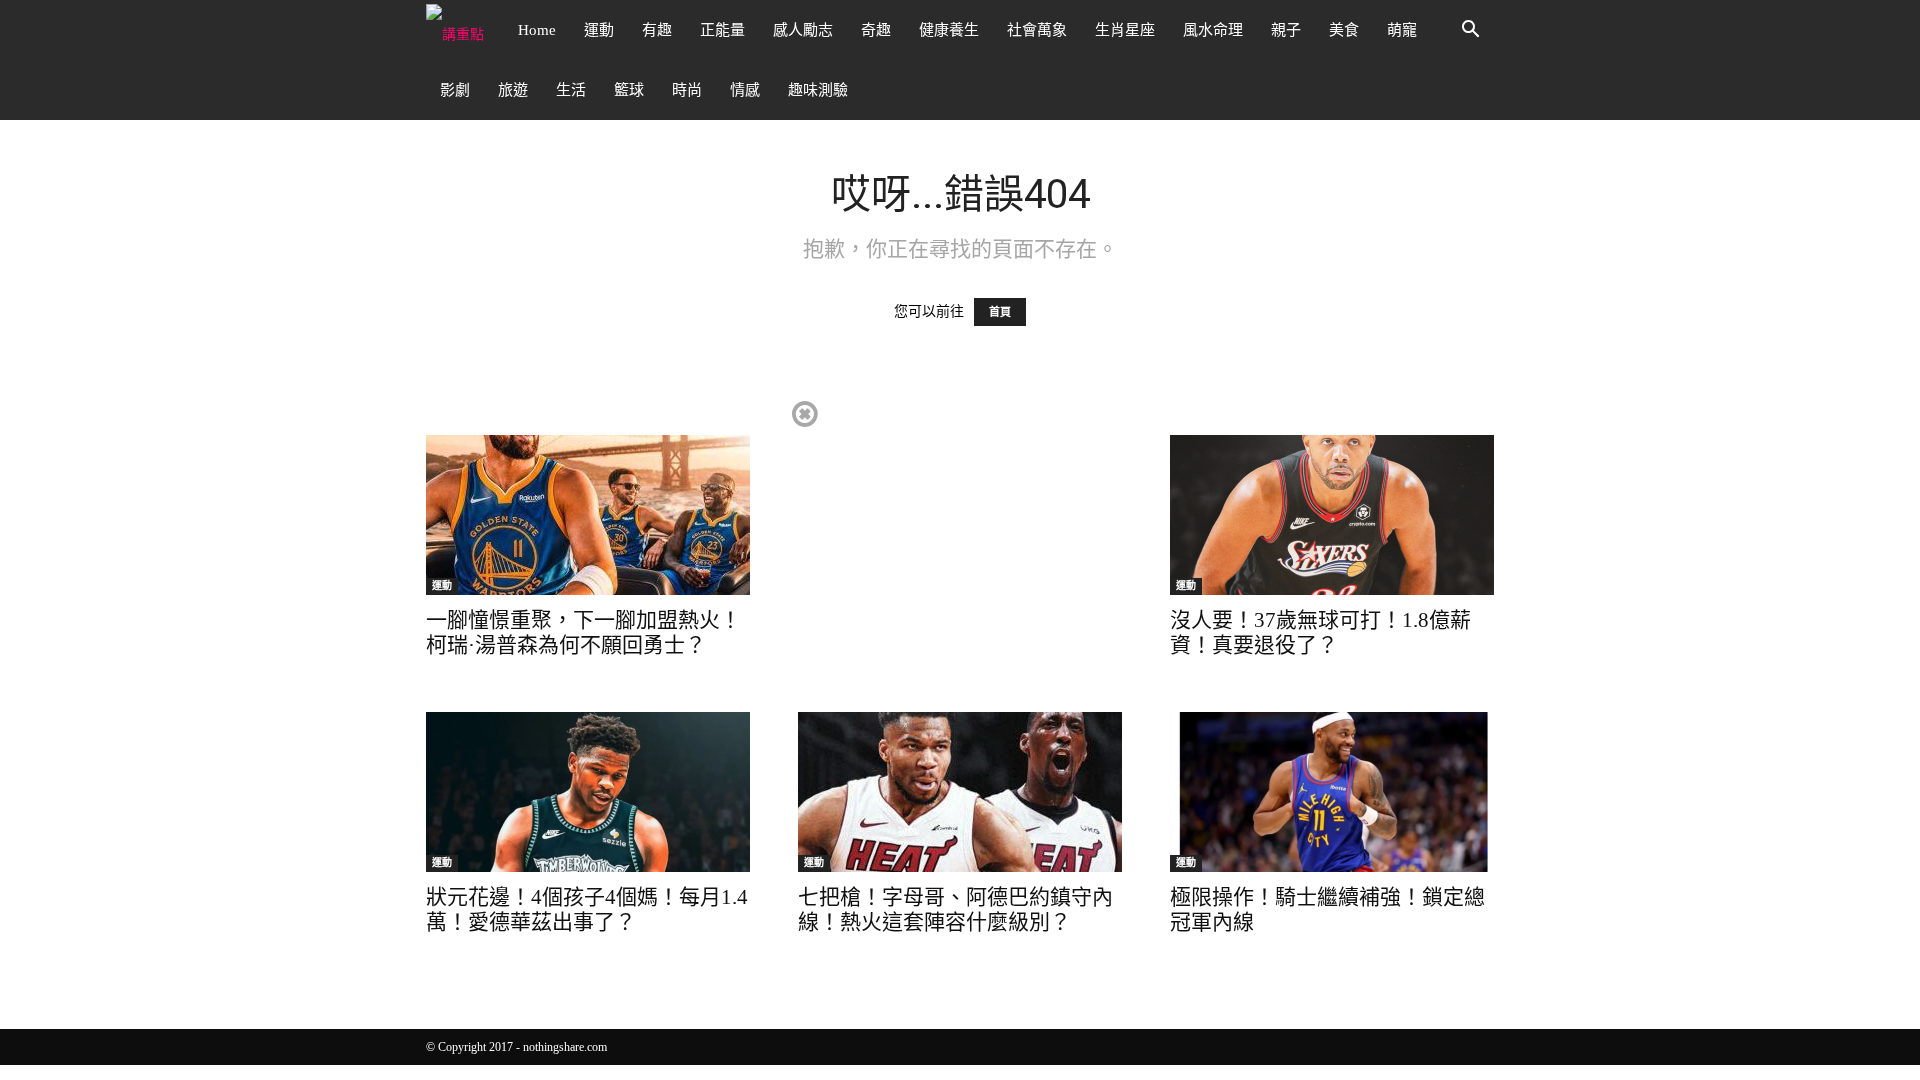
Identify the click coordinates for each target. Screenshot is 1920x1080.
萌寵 (1402, 30)
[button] (1470, 31)
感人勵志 (803, 30)
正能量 (722, 30)
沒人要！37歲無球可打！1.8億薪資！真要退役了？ (1320, 632)
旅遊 (513, 90)
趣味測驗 (818, 90)
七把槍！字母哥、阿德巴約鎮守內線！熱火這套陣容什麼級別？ (955, 909)
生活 (571, 90)
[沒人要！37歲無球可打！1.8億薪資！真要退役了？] (1332, 515)
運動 (599, 30)
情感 (745, 90)
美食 (1344, 30)
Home (537, 30)
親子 (1286, 30)
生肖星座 (1125, 30)
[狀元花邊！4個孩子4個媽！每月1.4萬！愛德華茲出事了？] (588, 792)
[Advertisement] (959, 538)
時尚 (687, 90)
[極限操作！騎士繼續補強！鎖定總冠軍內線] (1332, 792)
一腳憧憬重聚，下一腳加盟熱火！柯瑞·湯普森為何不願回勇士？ (583, 632)
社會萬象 (1037, 30)
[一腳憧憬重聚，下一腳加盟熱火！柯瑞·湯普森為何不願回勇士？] (588, 515)
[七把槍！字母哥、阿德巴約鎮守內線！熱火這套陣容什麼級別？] (960, 792)
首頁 (1000, 312)
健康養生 (949, 30)
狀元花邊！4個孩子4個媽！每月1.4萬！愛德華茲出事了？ (587, 909)
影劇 (455, 90)
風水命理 (1213, 30)
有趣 (657, 30)
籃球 (629, 90)
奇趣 (876, 30)
